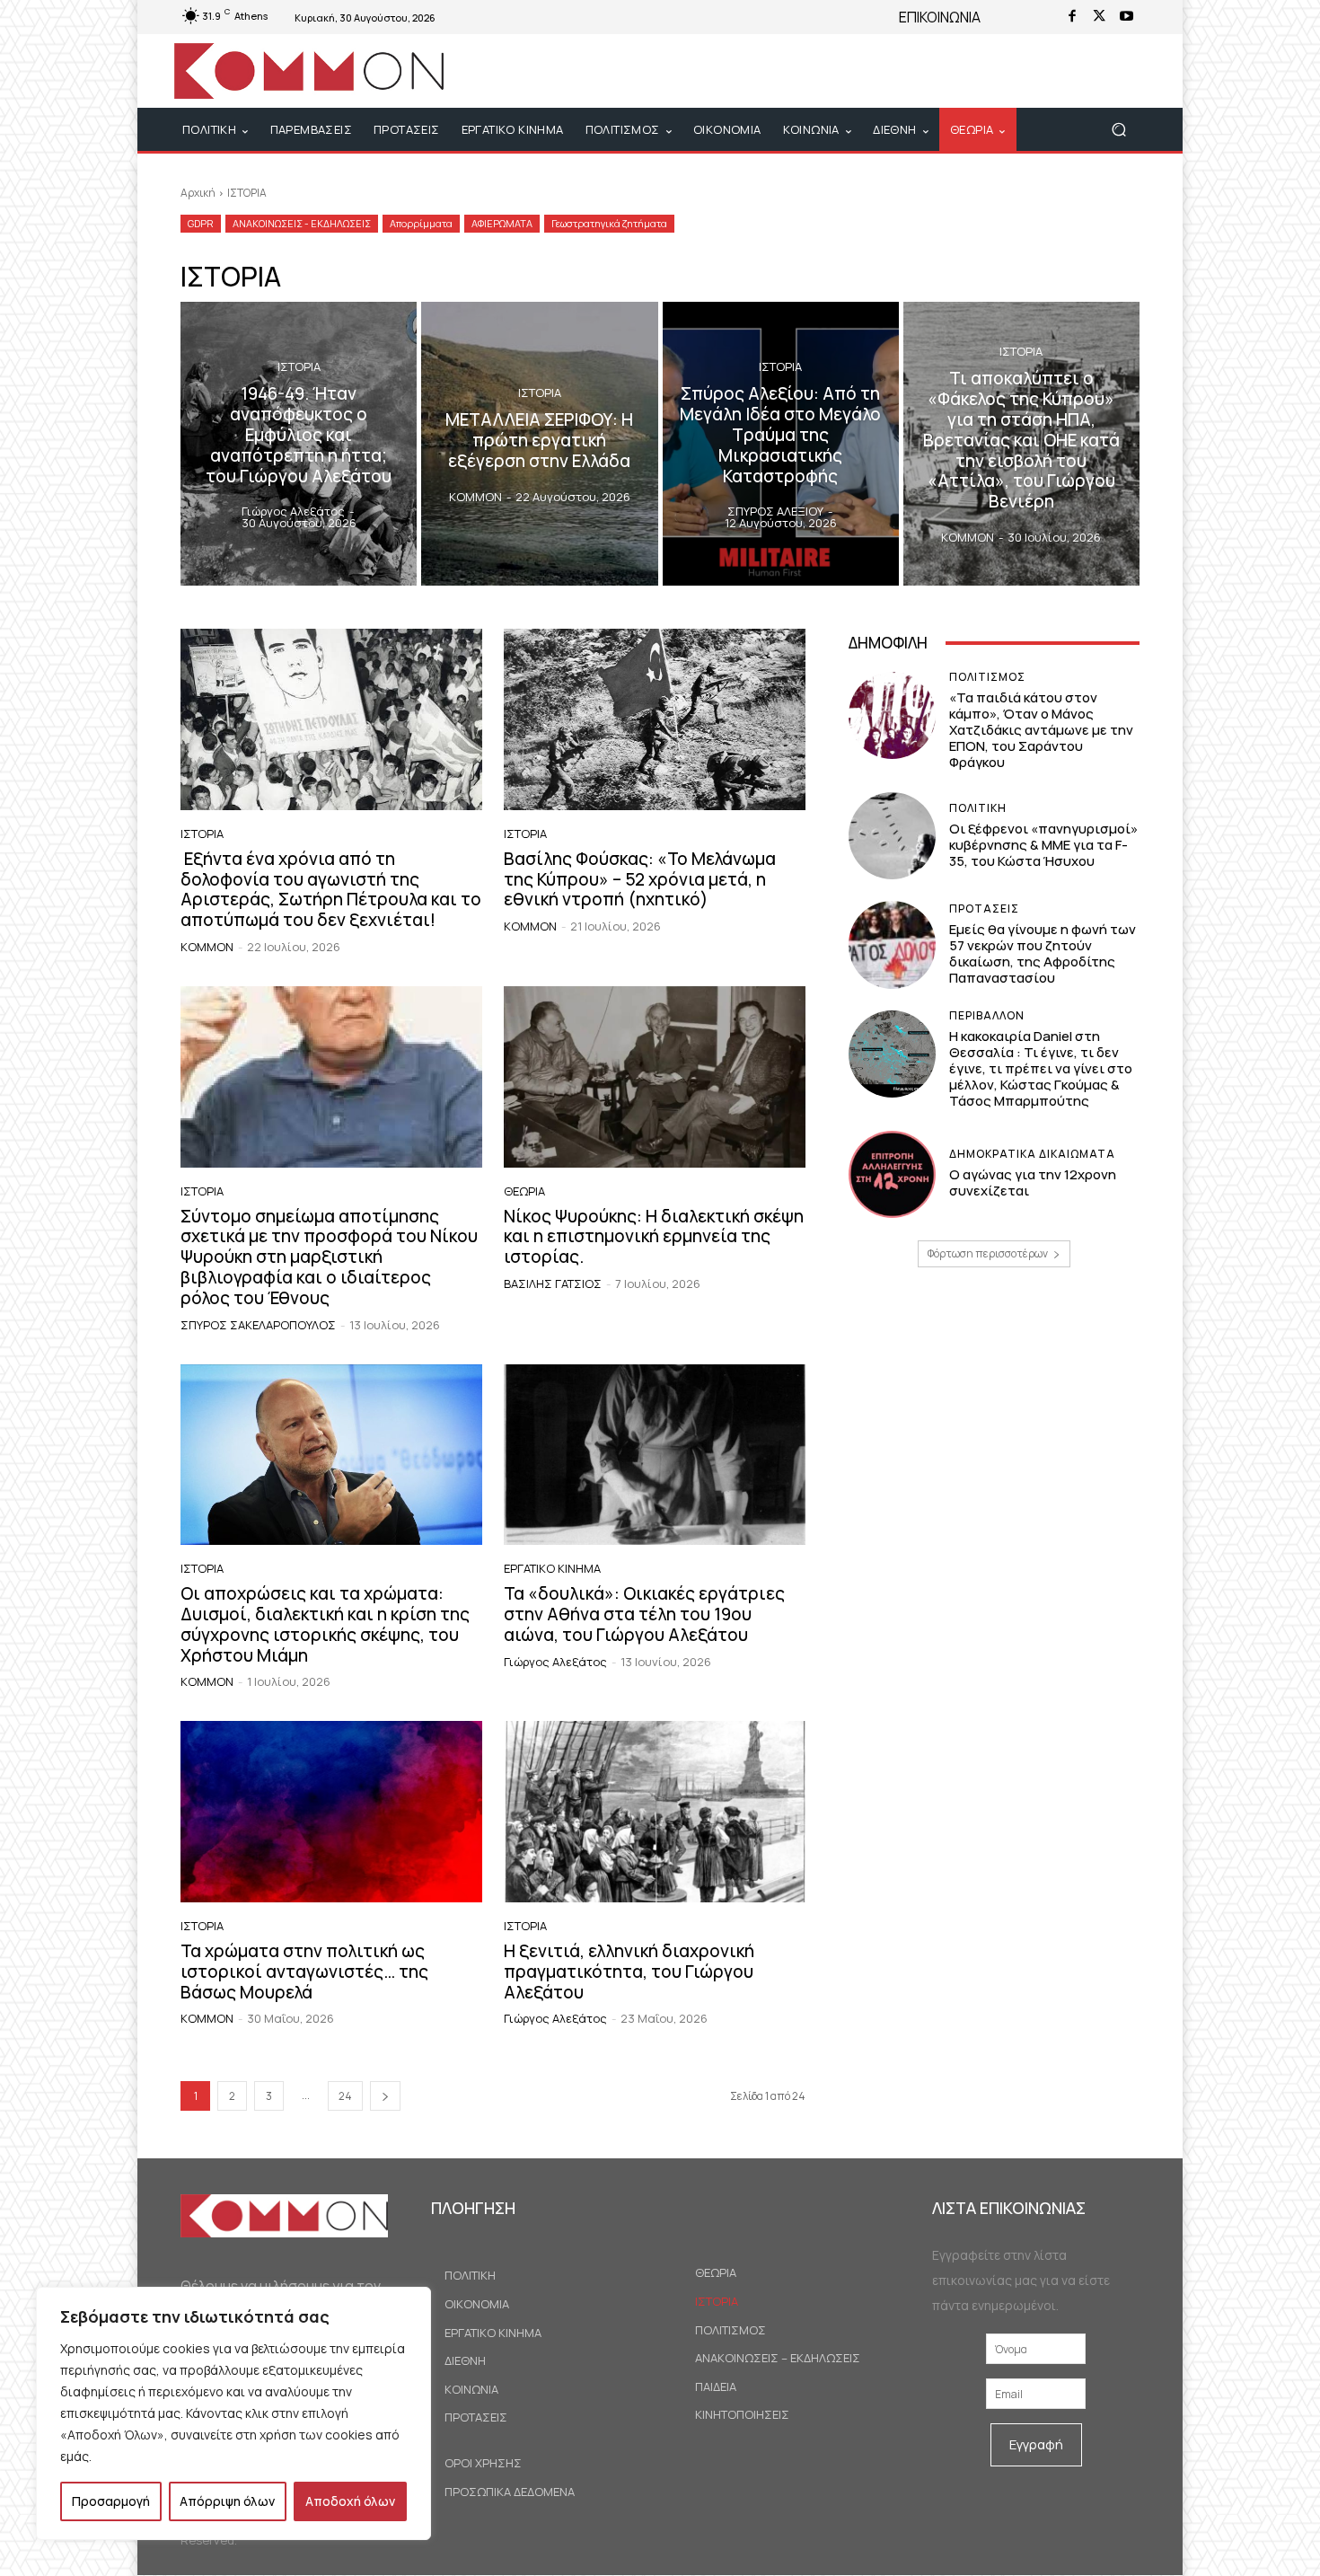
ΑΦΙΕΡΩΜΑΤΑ (502, 223)
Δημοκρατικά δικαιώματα (1032, 1154)
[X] (1099, 17)
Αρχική (198, 193)
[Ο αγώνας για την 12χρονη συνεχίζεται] (892, 1174)
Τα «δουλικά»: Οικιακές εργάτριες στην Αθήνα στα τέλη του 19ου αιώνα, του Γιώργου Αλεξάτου (644, 1614)
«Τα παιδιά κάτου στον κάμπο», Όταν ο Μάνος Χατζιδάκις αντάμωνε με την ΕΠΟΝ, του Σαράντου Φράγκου (1041, 730)
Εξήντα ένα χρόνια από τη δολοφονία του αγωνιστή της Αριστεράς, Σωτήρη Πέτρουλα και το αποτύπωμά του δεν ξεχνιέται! (331, 889)
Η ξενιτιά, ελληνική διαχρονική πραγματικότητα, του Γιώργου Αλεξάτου (629, 1972)
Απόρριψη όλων (227, 2501)
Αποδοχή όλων (350, 2501)
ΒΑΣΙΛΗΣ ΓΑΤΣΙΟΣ (553, 1284)
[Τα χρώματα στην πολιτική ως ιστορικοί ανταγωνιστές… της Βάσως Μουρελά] (331, 1812)
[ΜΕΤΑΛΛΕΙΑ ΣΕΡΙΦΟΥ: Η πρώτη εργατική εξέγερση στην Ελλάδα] (539, 444)
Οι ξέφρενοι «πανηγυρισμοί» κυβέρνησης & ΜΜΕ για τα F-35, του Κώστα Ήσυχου (1043, 845)
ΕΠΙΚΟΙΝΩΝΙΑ (940, 17)
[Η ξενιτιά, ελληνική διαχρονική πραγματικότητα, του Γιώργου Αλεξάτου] (655, 1812)
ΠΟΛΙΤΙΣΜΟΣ (987, 677)
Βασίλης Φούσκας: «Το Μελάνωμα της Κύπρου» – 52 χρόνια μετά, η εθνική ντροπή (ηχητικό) (640, 879)
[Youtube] (1126, 17)
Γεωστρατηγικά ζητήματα (609, 223)
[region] (233, 2413)
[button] (1118, 130)
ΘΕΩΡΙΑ (524, 1191)
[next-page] (385, 2096)
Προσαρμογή (111, 2501)
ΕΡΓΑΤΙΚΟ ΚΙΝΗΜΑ (552, 1569)
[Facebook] (1072, 17)
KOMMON (207, 947)
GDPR (201, 223)
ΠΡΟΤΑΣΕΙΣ (984, 909)
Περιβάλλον (987, 1016)
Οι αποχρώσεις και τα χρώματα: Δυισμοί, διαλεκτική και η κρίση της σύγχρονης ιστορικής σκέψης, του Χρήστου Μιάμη (325, 1624)
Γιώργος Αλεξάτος (555, 1662)
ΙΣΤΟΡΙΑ (299, 367)
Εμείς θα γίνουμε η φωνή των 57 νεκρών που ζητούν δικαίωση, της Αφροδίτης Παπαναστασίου (1043, 953)
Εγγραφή (1036, 2444)
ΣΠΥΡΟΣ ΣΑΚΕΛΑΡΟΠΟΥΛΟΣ (258, 1325)
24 (345, 2096)
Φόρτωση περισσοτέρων (988, 1253)
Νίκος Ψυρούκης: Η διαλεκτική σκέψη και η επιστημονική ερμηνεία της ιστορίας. (654, 1237)
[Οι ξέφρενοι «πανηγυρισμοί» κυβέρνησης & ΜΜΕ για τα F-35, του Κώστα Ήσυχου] (892, 836)
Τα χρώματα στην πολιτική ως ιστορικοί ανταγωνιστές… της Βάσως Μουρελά (304, 1972)
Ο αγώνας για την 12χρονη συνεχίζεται (1033, 1182)
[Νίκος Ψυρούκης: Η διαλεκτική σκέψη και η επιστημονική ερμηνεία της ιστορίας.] (655, 1077)
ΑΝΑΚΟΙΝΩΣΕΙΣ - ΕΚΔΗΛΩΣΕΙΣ (302, 223)
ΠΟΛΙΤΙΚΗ (978, 808)
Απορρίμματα (421, 223)
